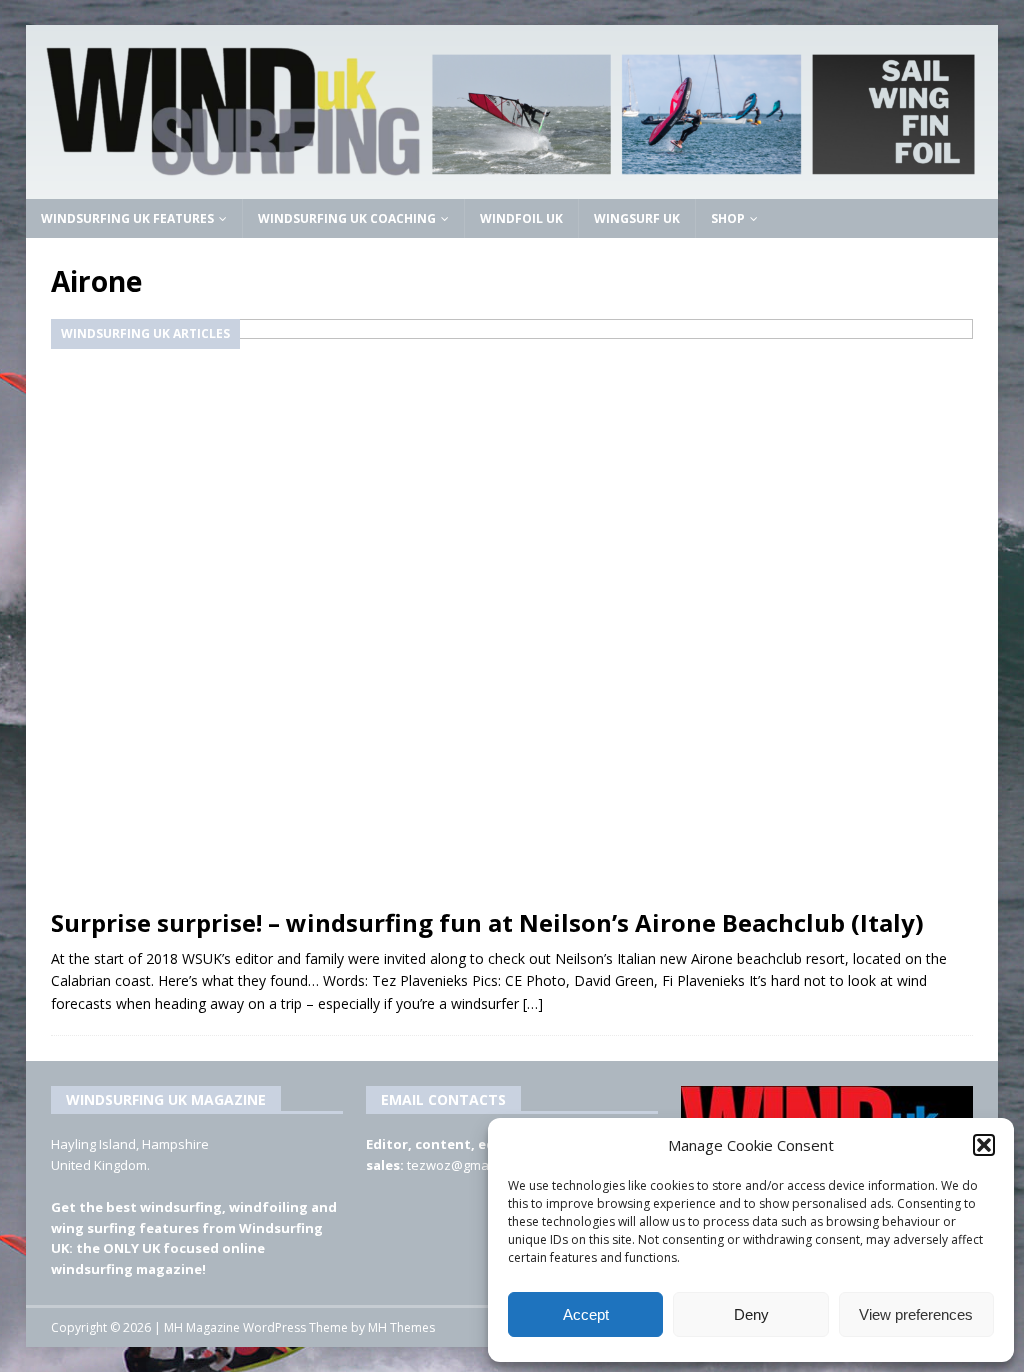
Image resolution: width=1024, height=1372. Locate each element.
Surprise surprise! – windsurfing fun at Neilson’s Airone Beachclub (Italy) (487, 922)
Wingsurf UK (637, 218)
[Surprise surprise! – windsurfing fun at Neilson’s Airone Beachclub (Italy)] (512, 607)
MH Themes (401, 1327)
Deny (751, 1314)
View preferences (916, 1314)
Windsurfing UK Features (127, 218)
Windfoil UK (521, 218)
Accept (586, 1314)
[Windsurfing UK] (512, 186)
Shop (728, 218)
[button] (984, 1145)
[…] (533, 1003)
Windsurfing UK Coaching (347, 218)
